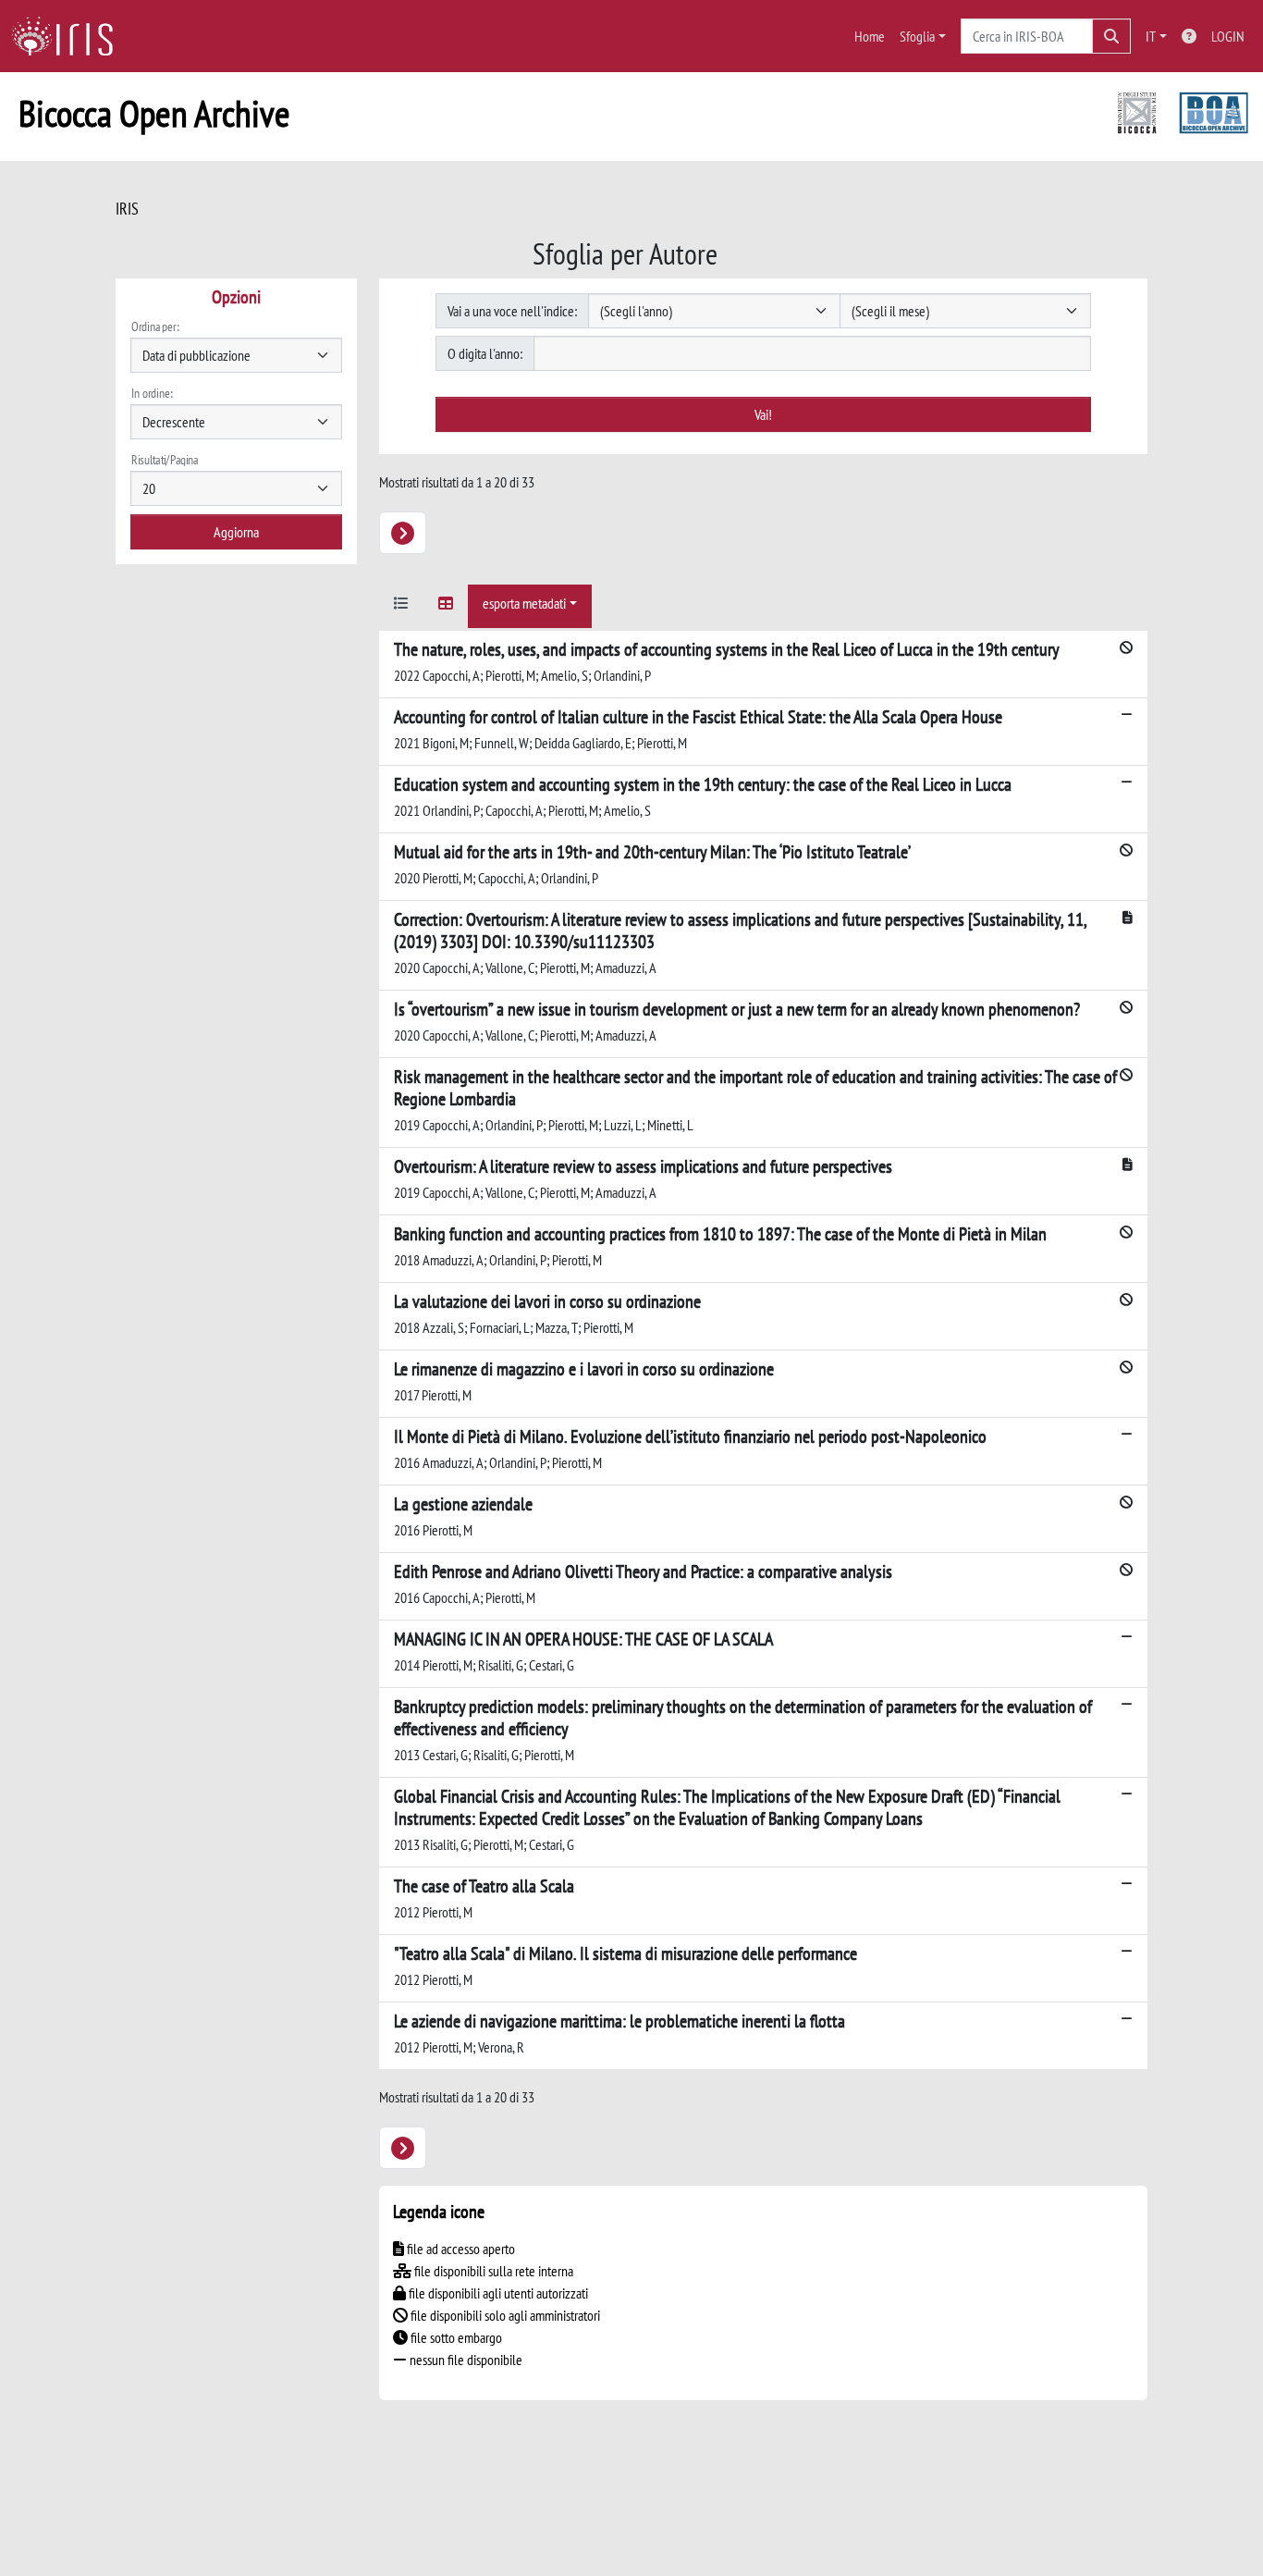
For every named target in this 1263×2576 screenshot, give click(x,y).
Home (870, 36)
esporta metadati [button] (524, 603)
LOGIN (1228, 36)
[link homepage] (69, 36)
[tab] (401, 606)
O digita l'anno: (485, 353)
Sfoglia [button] (917, 36)
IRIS (127, 209)
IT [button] (1151, 36)
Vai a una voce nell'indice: (512, 311)
